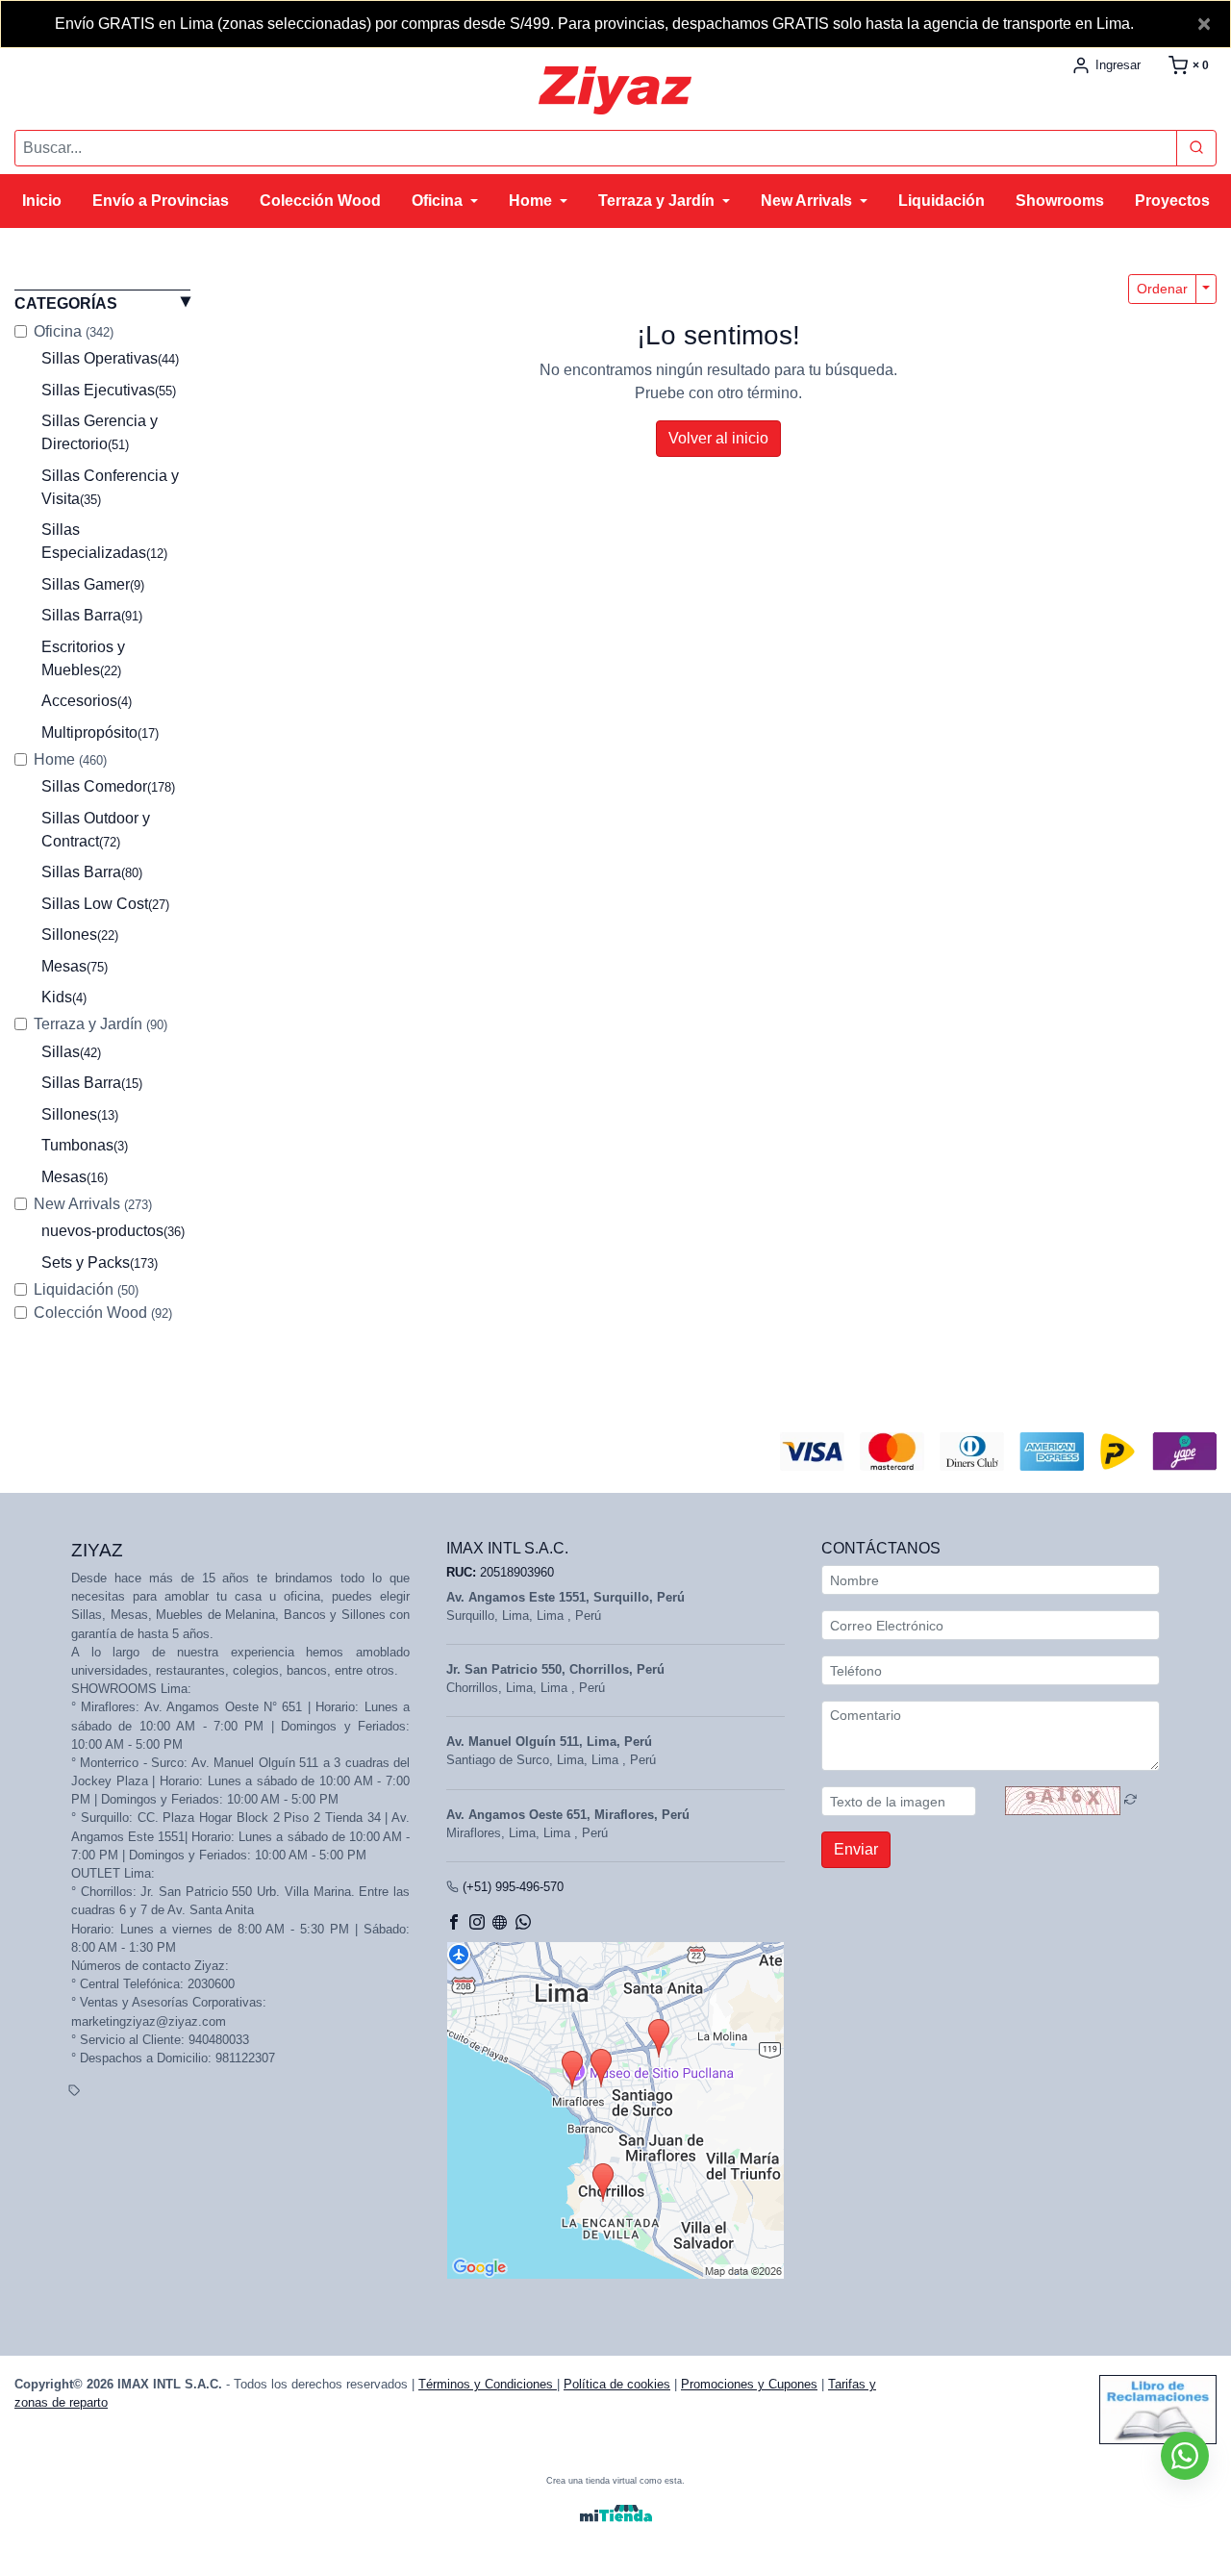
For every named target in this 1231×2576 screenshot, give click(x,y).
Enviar (856, 1849)
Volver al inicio (718, 438)
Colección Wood (103, 1313)
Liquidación (86, 1289)
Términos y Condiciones (488, 2384)
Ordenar (1162, 289)
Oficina (74, 331)
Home (70, 759)
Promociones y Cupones (749, 2384)
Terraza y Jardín (100, 1024)
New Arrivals (93, 1204)
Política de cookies (617, 2384)
